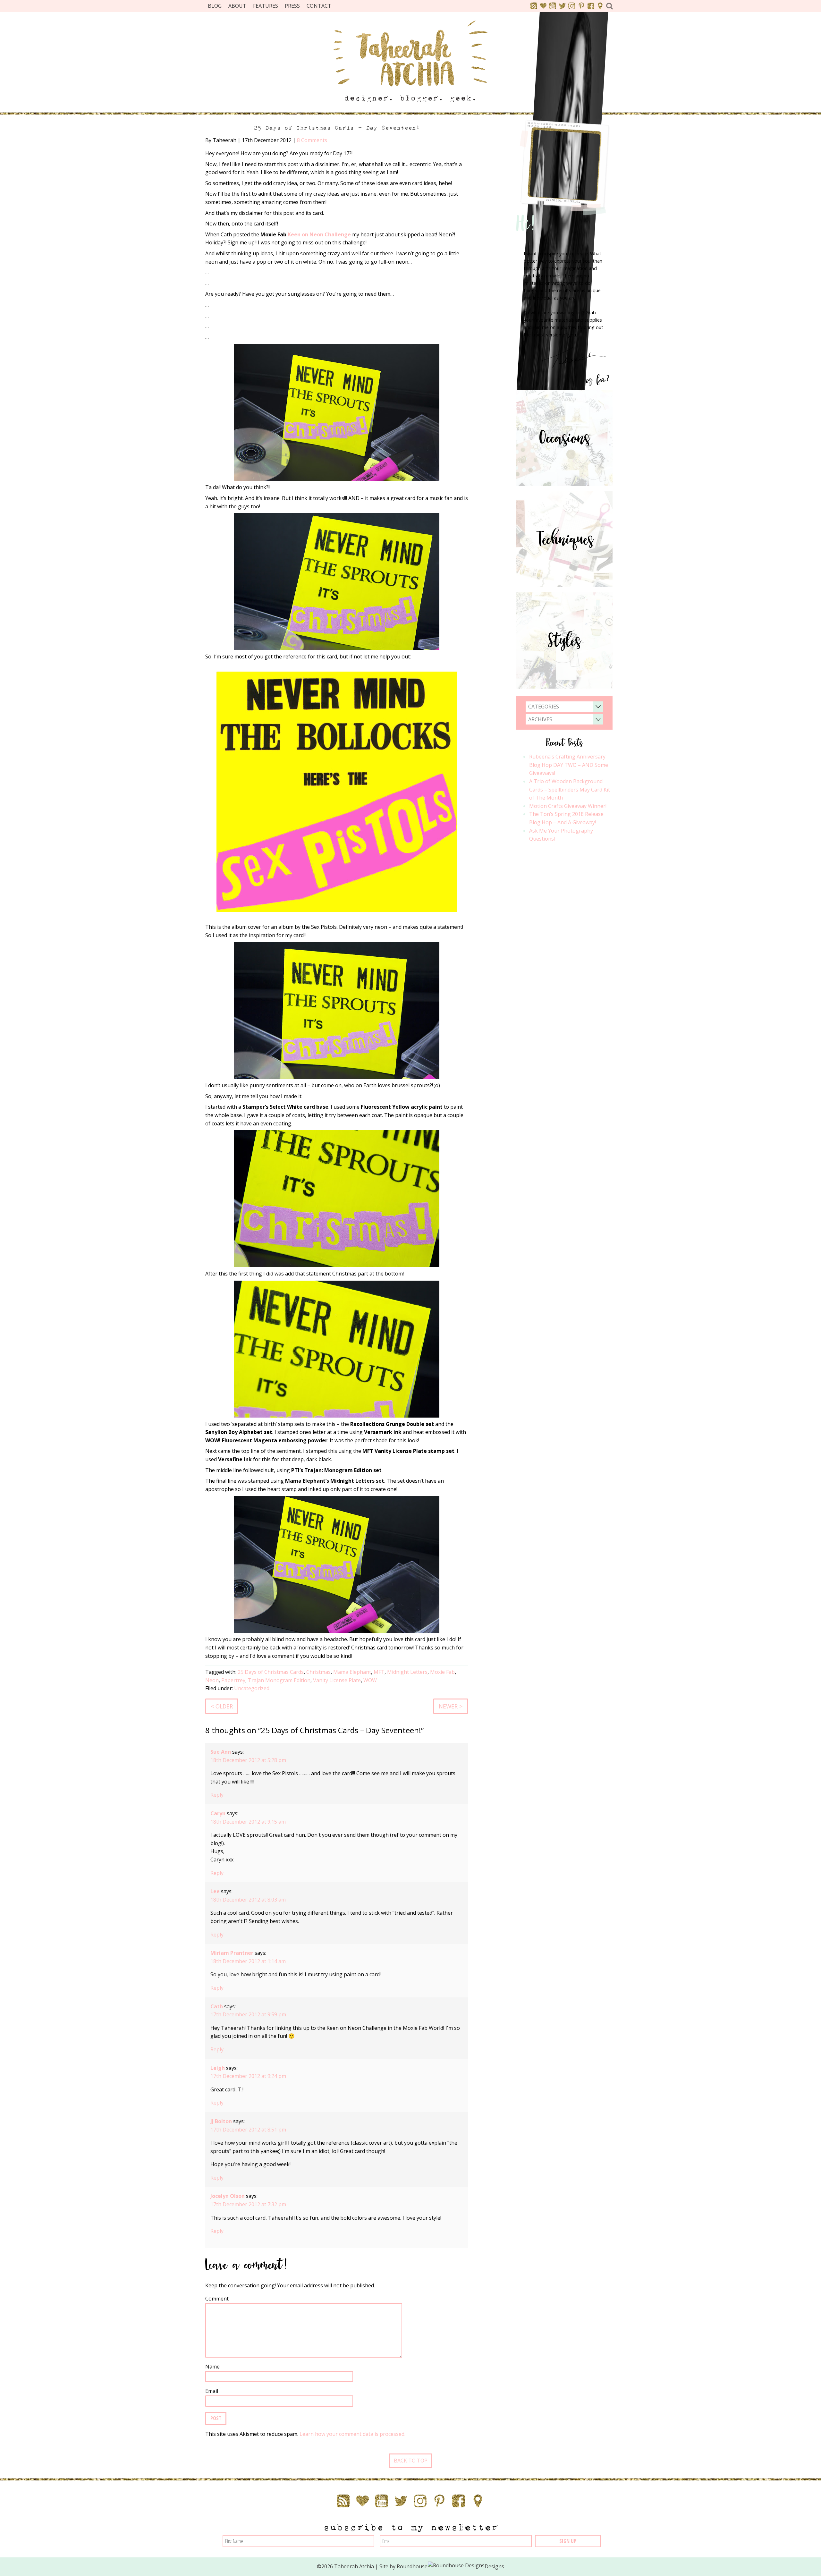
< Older (222, 1706)
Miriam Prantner (232, 1953)
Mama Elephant (352, 1672)
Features (266, 6)
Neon (212, 1680)
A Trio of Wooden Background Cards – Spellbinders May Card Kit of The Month (570, 789)
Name (212, 2367)
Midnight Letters (407, 1672)
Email (212, 2391)
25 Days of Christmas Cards (271, 1672)
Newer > (451, 1706)
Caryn (218, 1813)
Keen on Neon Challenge (319, 234)
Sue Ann (221, 1752)
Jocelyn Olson (228, 2196)
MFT (379, 1672)
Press (292, 6)
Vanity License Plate (337, 1680)
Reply (217, 1795)
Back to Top (411, 2461)
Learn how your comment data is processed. (352, 2434)
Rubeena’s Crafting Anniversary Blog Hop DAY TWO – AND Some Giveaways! (569, 765)
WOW (370, 1680)
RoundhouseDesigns (451, 2566)
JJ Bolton (221, 2121)
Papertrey (233, 1680)
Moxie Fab (442, 1672)
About (237, 6)
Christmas (318, 1672)
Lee (215, 1891)
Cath (217, 2006)
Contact (319, 6)
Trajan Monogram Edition (279, 1680)
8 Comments (312, 140)
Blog (215, 6)
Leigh (218, 2068)
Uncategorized (252, 1688)
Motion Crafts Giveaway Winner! (568, 806)
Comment (217, 2299)
